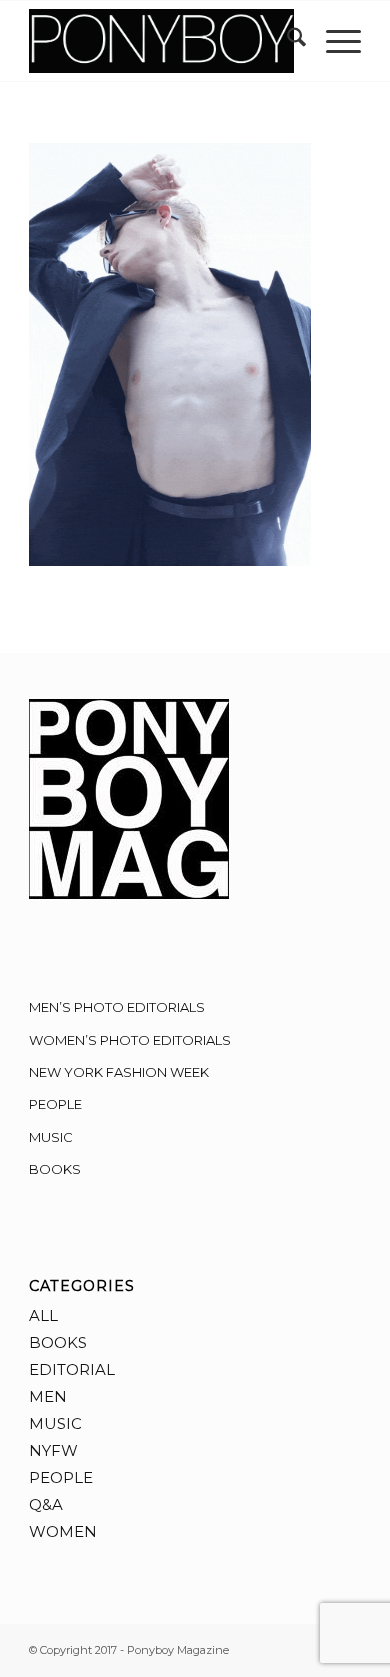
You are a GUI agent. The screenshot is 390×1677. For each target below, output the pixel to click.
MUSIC (51, 1137)
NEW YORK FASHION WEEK (119, 1072)
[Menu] (333, 41)
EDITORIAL (72, 1369)
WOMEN (63, 1531)
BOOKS (55, 1169)
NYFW (53, 1450)
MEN (48, 1396)
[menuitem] (286, 41)
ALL (43, 1315)
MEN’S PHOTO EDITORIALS (117, 1007)
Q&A (46, 1504)
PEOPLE (55, 1104)
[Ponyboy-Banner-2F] (161, 41)
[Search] (286, 41)
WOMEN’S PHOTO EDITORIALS (130, 1040)
